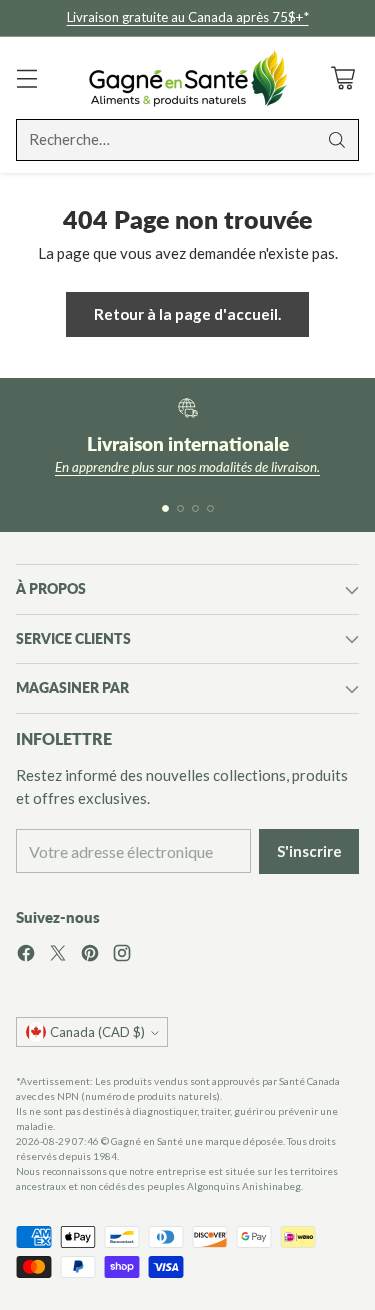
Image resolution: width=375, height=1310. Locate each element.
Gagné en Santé (147, 1141)
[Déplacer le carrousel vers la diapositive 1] (165, 508)
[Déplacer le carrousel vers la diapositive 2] (180, 508)
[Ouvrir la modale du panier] (342, 77)
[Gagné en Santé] (188, 78)
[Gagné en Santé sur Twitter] (58, 956)
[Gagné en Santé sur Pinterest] (90, 956)
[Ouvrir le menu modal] (26, 77)
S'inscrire (309, 851)
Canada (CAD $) (97, 1032)
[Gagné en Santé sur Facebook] (26, 956)
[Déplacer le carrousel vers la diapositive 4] (210, 508)
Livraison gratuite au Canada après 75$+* (188, 17)
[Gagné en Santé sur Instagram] (122, 956)
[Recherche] (337, 140)
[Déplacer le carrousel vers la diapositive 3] (195, 508)
